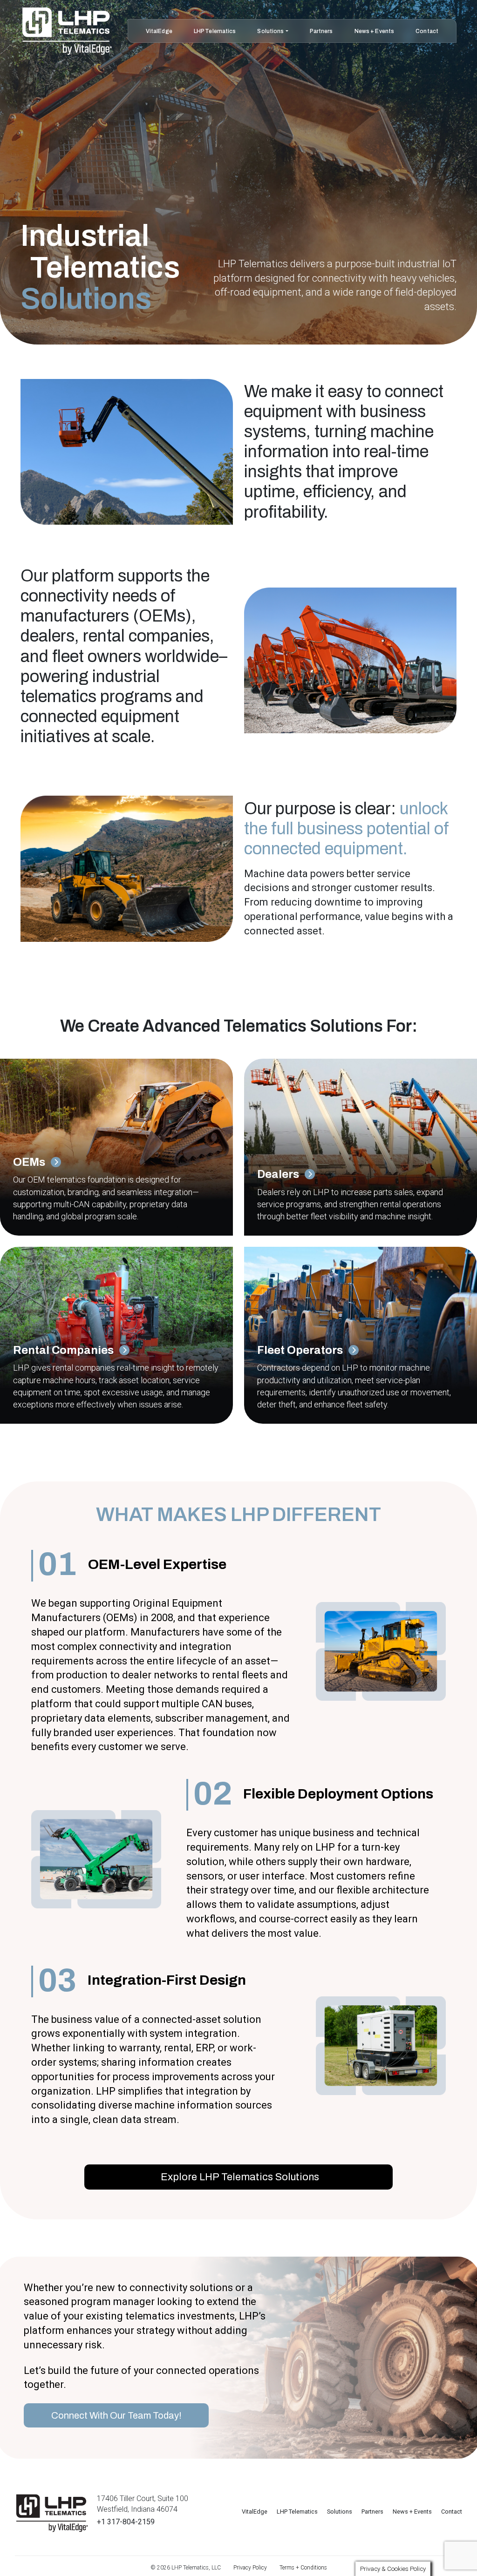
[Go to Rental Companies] (116, 1335)
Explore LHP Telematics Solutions (239, 2177)
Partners (321, 31)
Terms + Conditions (303, 2568)
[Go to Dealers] (116, 1147)
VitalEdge (159, 31)
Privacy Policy (250, 2568)
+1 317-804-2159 (126, 2522)
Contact (427, 31)
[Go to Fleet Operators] (361, 1335)
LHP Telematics (215, 31)
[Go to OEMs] (361, 1147)
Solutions (270, 31)
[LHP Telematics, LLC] (52, 2513)
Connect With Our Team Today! (116, 2415)
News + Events (375, 31)
